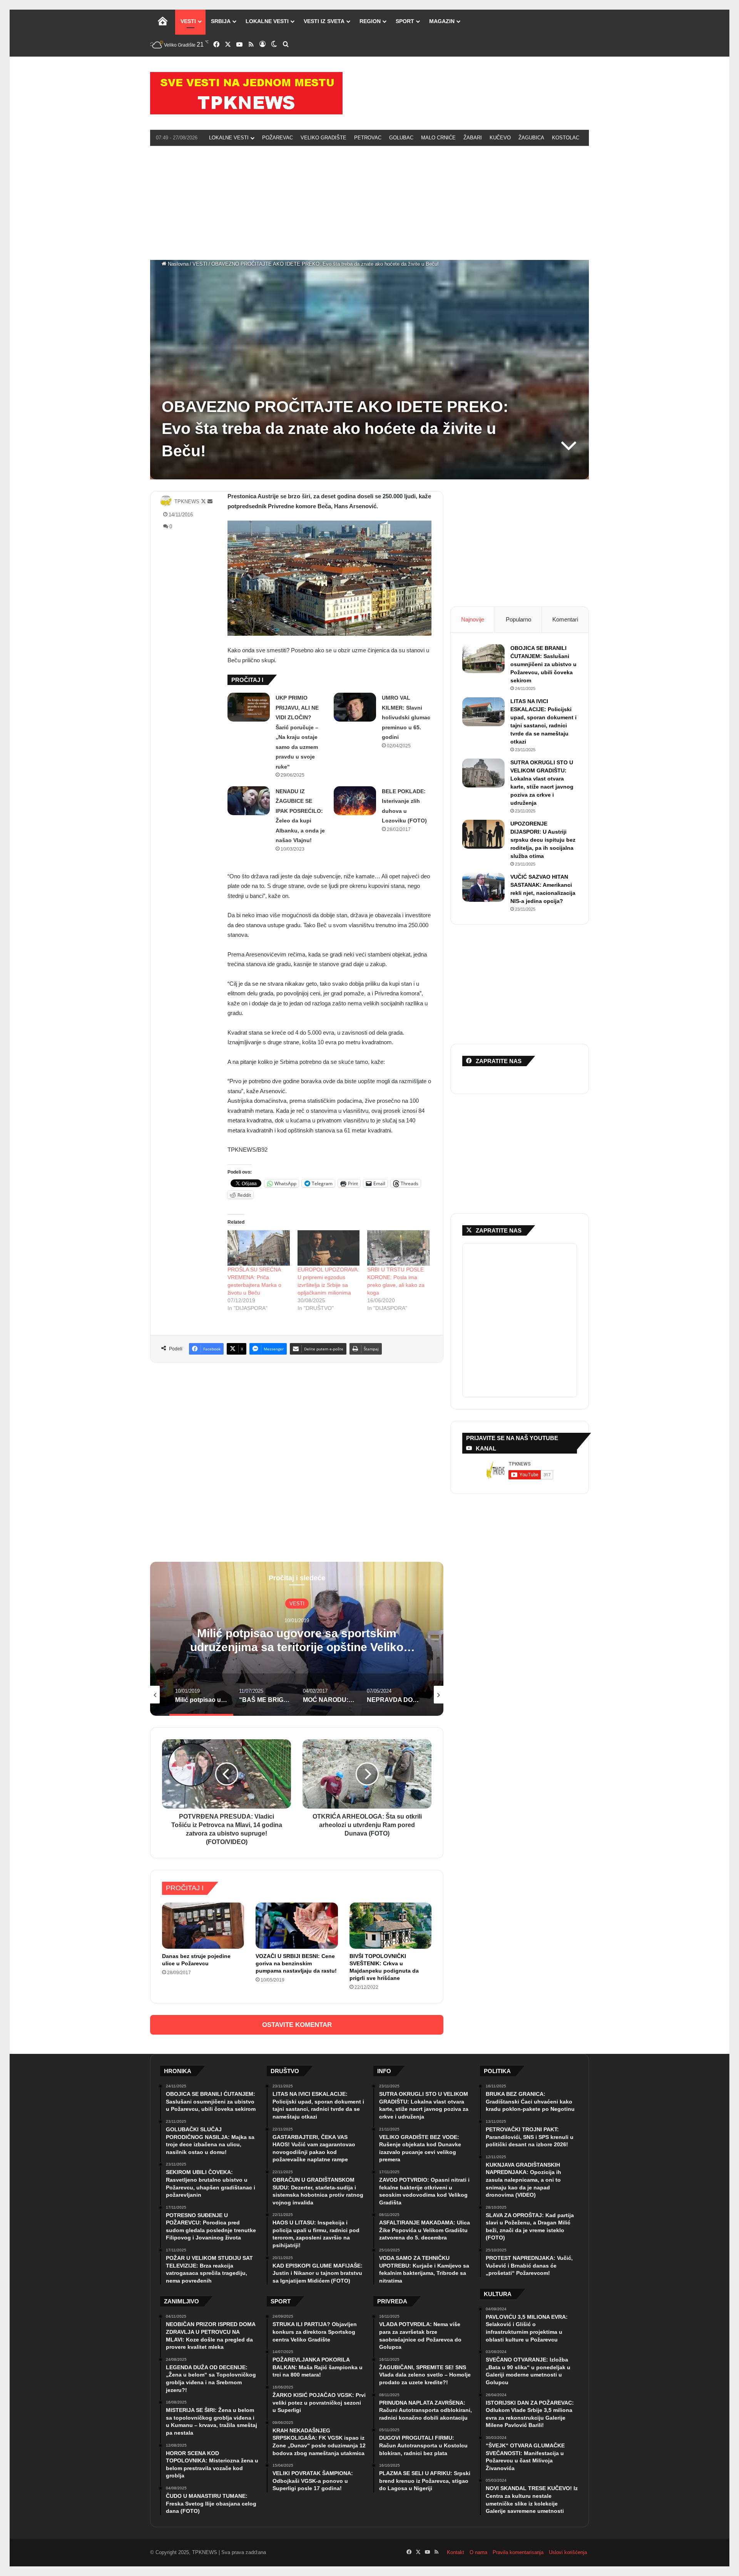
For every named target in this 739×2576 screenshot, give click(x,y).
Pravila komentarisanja (518, 2552)
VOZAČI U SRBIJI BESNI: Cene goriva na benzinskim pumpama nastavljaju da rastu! (296, 1963)
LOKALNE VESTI (267, 21)
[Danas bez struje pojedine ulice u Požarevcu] (203, 1926)
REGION (370, 21)
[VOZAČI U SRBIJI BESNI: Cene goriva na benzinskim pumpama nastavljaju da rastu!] (297, 1926)
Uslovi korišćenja (568, 2552)
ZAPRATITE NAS (499, 1230)
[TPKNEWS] (246, 93)
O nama (478, 2552)
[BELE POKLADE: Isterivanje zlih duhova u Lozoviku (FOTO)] (355, 801)
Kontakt (456, 2552)
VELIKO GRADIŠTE (324, 138)
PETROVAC (368, 138)
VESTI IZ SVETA (324, 21)
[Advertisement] (369, 202)
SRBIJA (221, 21)
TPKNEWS (187, 502)
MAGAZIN (442, 21)
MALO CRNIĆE (438, 138)
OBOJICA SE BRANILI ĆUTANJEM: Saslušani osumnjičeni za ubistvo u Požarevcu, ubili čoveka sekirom (543, 664)
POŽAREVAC (278, 138)
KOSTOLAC (566, 138)
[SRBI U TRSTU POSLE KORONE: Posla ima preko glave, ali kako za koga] (398, 1248)
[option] (297, 1639)
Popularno (518, 619)
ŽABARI (473, 138)
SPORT (405, 21)
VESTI (188, 21)
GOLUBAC (401, 138)
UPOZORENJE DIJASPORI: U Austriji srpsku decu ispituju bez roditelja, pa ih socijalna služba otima (543, 840)
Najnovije (473, 619)
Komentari (565, 619)
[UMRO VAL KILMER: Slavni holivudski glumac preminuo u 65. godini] (355, 707)
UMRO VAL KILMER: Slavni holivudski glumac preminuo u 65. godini (406, 717)
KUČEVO (500, 138)
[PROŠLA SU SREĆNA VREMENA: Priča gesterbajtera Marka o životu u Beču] (259, 1248)
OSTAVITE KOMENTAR (297, 2025)
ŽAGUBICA (531, 138)
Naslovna (177, 264)
